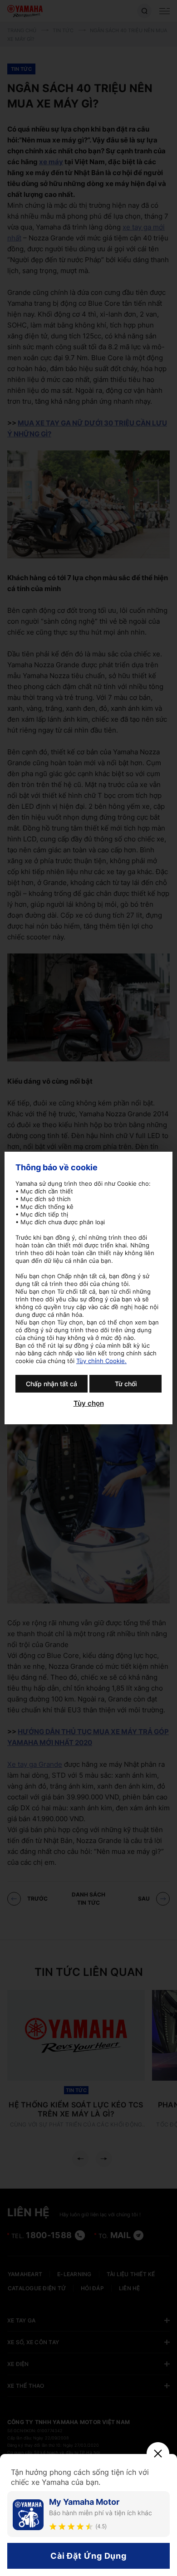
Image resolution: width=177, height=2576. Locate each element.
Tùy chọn (89, 1403)
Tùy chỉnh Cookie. (101, 1361)
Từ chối (126, 1384)
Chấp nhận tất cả (52, 1384)
